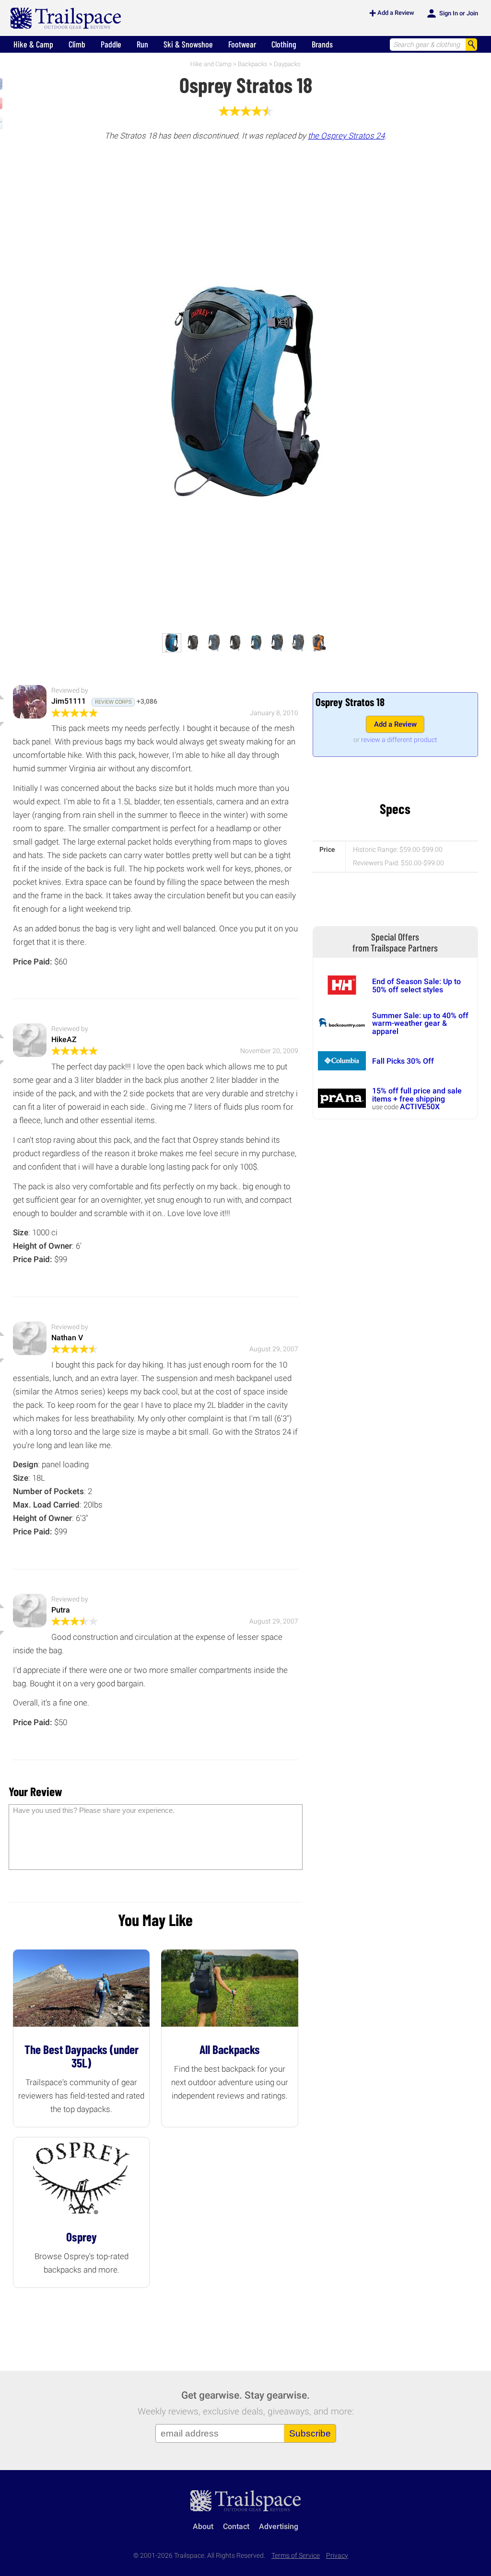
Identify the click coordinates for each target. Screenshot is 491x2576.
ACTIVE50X (420, 1107)
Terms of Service (296, 2556)
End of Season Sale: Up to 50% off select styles (416, 985)
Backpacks (253, 64)
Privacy (337, 2556)
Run (142, 44)
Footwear (242, 44)
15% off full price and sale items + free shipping (417, 1095)
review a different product (399, 740)
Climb (77, 44)
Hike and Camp (211, 64)
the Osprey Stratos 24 (346, 136)
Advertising (279, 2526)
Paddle (111, 44)
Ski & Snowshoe (188, 44)
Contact (236, 2526)
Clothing (284, 44)
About (203, 2526)
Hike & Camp (33, 44)
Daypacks (287, 64)
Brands (322, 44)
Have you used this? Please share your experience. (94, 1810)
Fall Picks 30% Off (403, 1061)
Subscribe (310, 2433)
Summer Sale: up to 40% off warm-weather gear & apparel (420, 1023)
